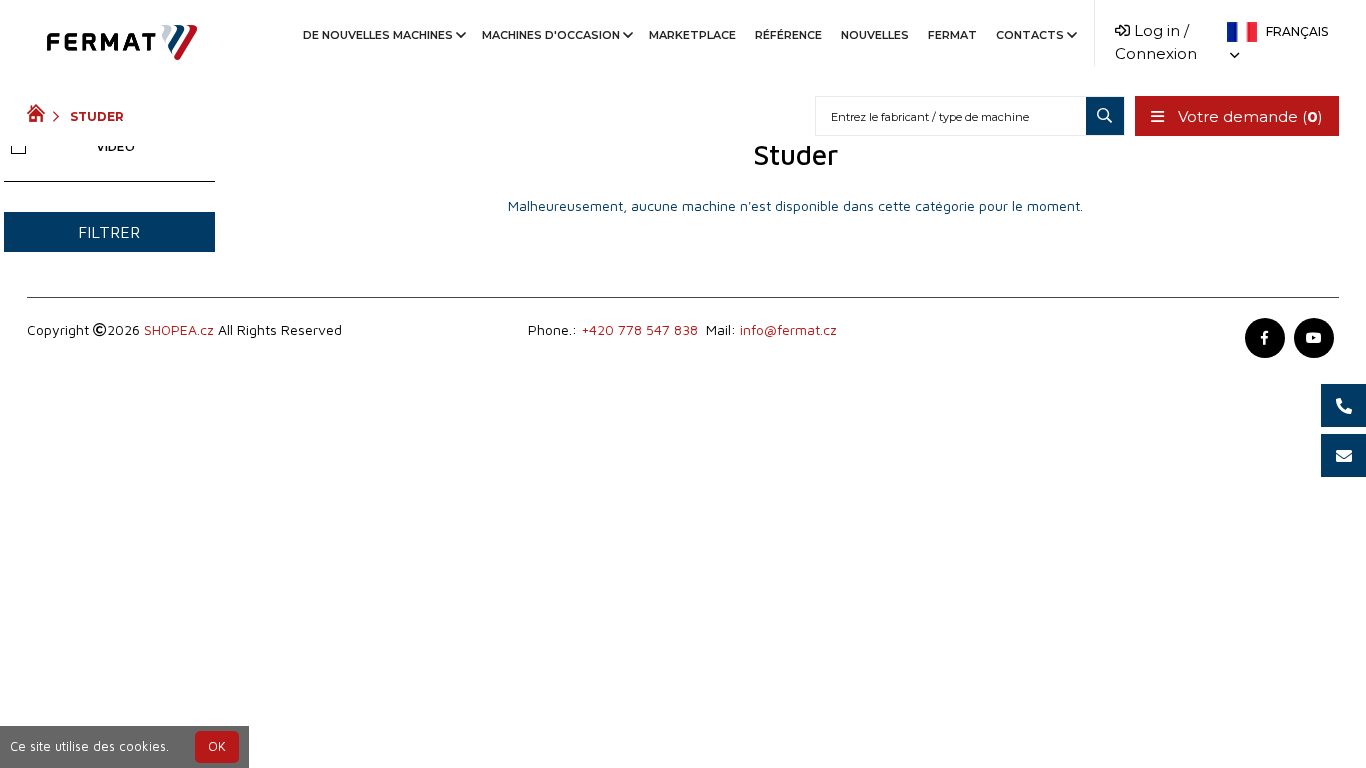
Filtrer (109, 232)
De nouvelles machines (378, 35)
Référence (788, 35)
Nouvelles (875, 35)
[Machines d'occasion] (40, 116)
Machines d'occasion (551, 35)
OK (217, 746)
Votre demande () (1248, 116)
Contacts (1030, 35)
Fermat (952, 35)
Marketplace (692, 35)
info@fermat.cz (788, 329)
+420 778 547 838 (639, 329)
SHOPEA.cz (179, 329)
